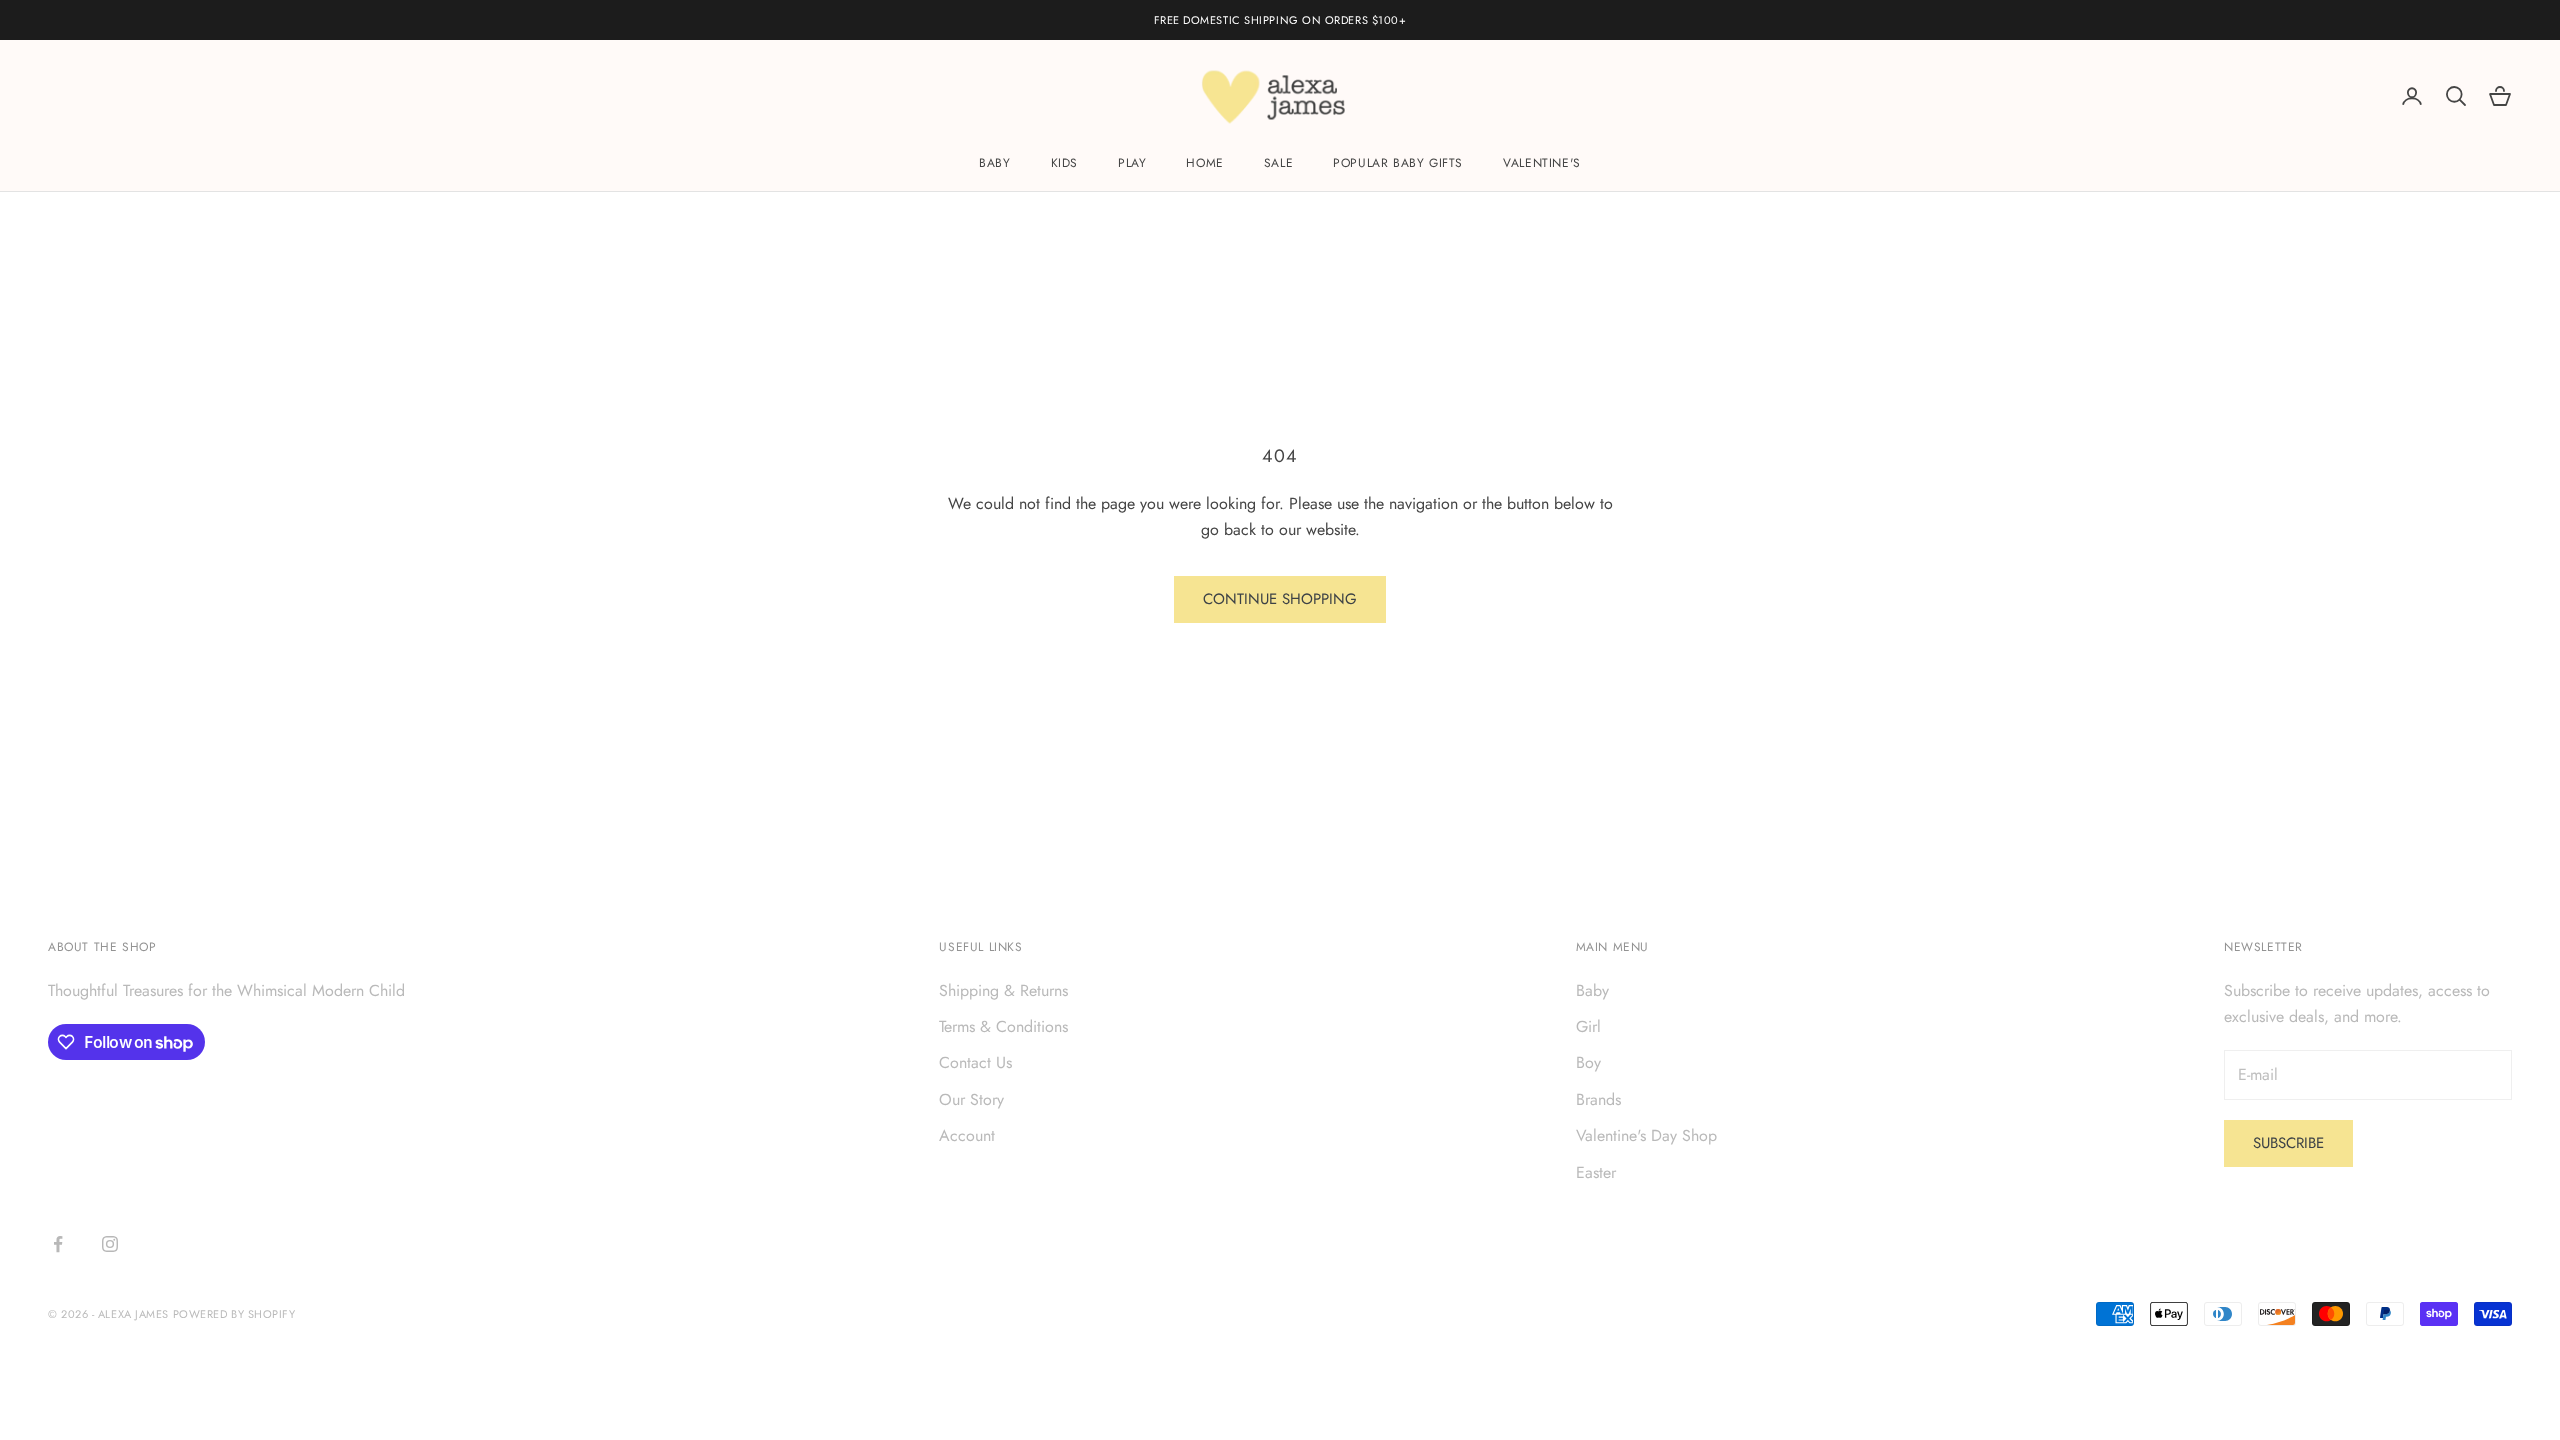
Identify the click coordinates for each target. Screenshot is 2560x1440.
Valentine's (1542, 163)
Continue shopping (1280, 599)
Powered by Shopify (234, 1314)
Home (1204, 163)
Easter (1596, 1172)
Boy (1588, 1062)
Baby (994, 163)
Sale (1278, 163)
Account (967, 1135)
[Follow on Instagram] (110, 1244)
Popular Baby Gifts (1398, 163)
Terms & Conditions (1003, 1026)
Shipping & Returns (1003, 990)
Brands (1598, 1099)
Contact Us (975, 1062)
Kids (1064, 163)
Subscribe (2288, 1143)
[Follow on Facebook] (58, 1244)
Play (1132, 163)
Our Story (971, 1099)
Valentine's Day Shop (1646, 1135)
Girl (1588, 1026)
